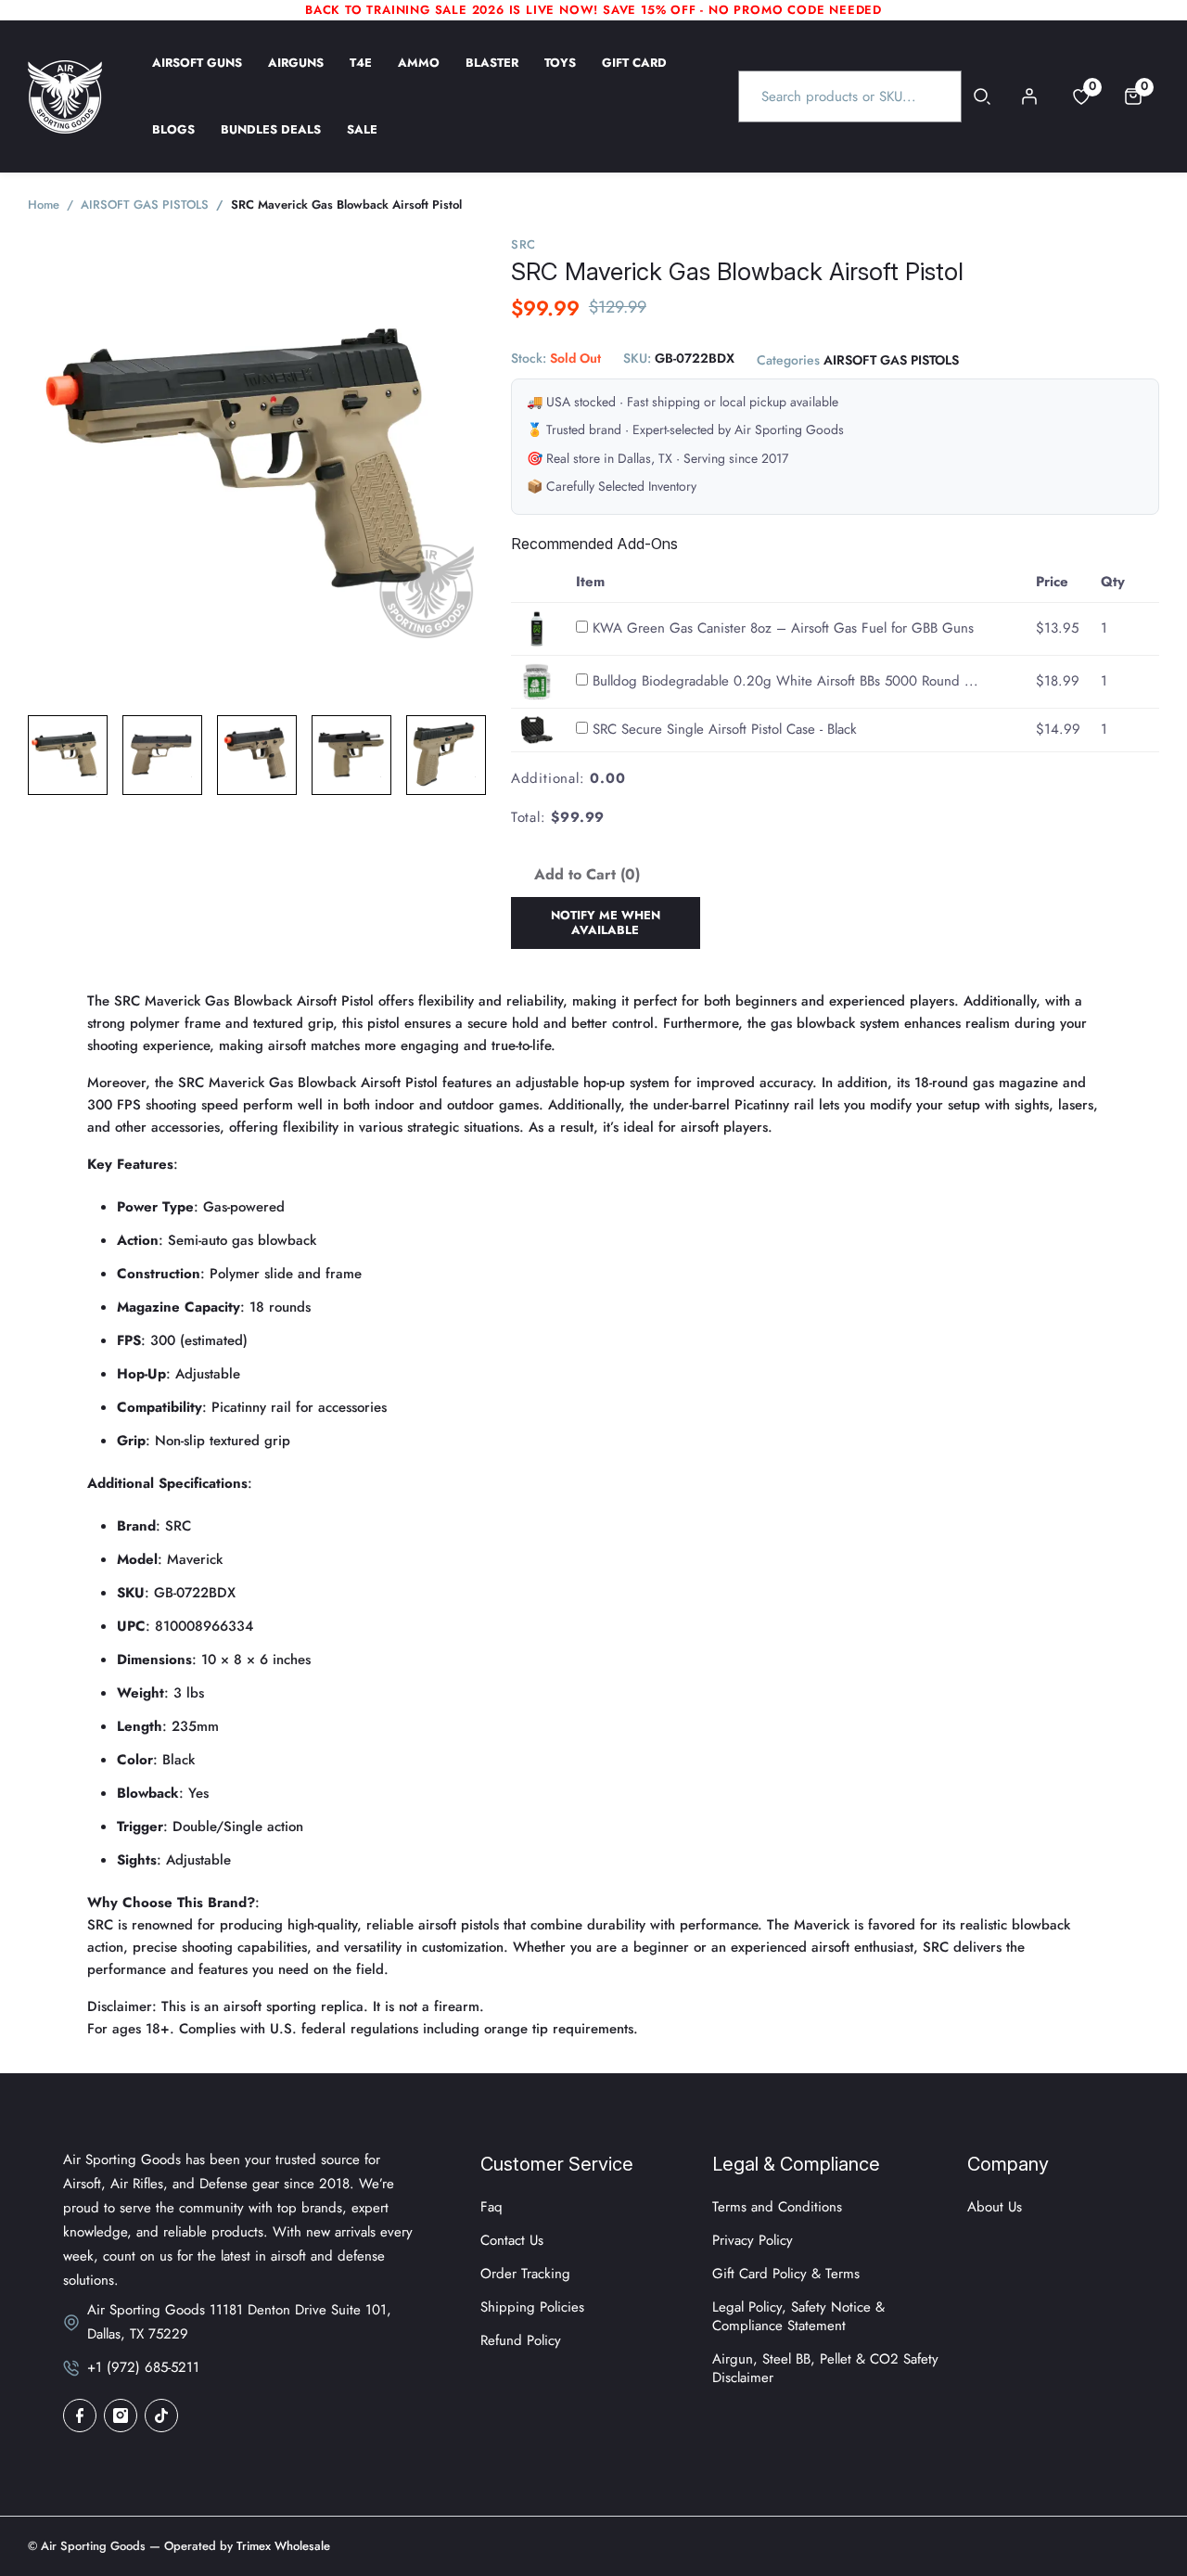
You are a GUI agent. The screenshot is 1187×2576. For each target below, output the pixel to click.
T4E (361, 75)
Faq (491, 2207)
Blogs (173, 142)
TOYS (560, 75)
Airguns (296, 75)
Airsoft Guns (197, 75)
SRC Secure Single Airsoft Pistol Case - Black (725, 729)
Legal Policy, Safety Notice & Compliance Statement (798, 2316)
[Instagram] (121, 2416)
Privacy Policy (753, 2240)
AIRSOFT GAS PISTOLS (891, 361)
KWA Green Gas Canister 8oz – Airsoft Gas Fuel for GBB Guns (783, 628)
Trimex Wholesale (281, 2546)
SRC (523, 244)
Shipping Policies (532, 2307)
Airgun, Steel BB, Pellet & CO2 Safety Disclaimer (825, 2368)
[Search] (983, 96)
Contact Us (512, 2240)
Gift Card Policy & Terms (786, 2274)
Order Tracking (525, 2274)
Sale (362, 142)
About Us (995, 2207)
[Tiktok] (161, 2416)
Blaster (492, 75)
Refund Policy (521, 2340)
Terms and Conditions (777, 2207)
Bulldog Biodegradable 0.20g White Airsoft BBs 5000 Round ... (785, 681)
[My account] (1029, 96)
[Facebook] (80, 2416)
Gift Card (634, 75)
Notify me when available (606, 923)
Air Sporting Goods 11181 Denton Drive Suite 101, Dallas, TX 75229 (239, 2322)
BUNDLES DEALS (271, 142)
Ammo (419, 75)
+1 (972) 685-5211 (143, 2367)
